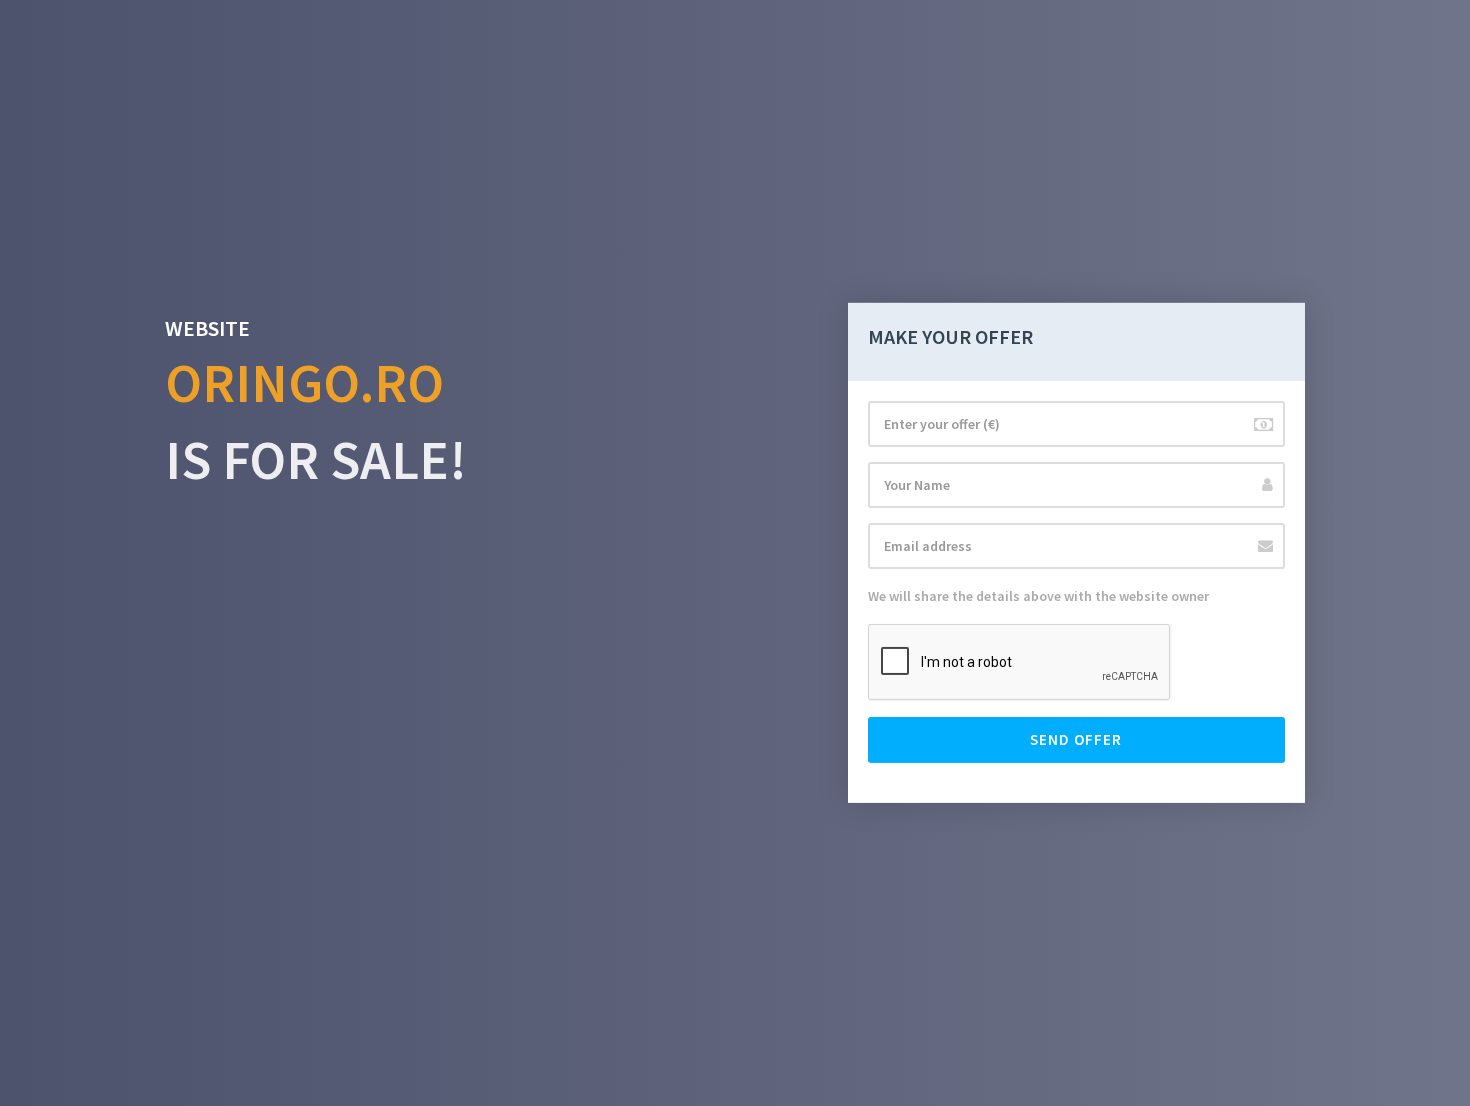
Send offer (1076, 739)
